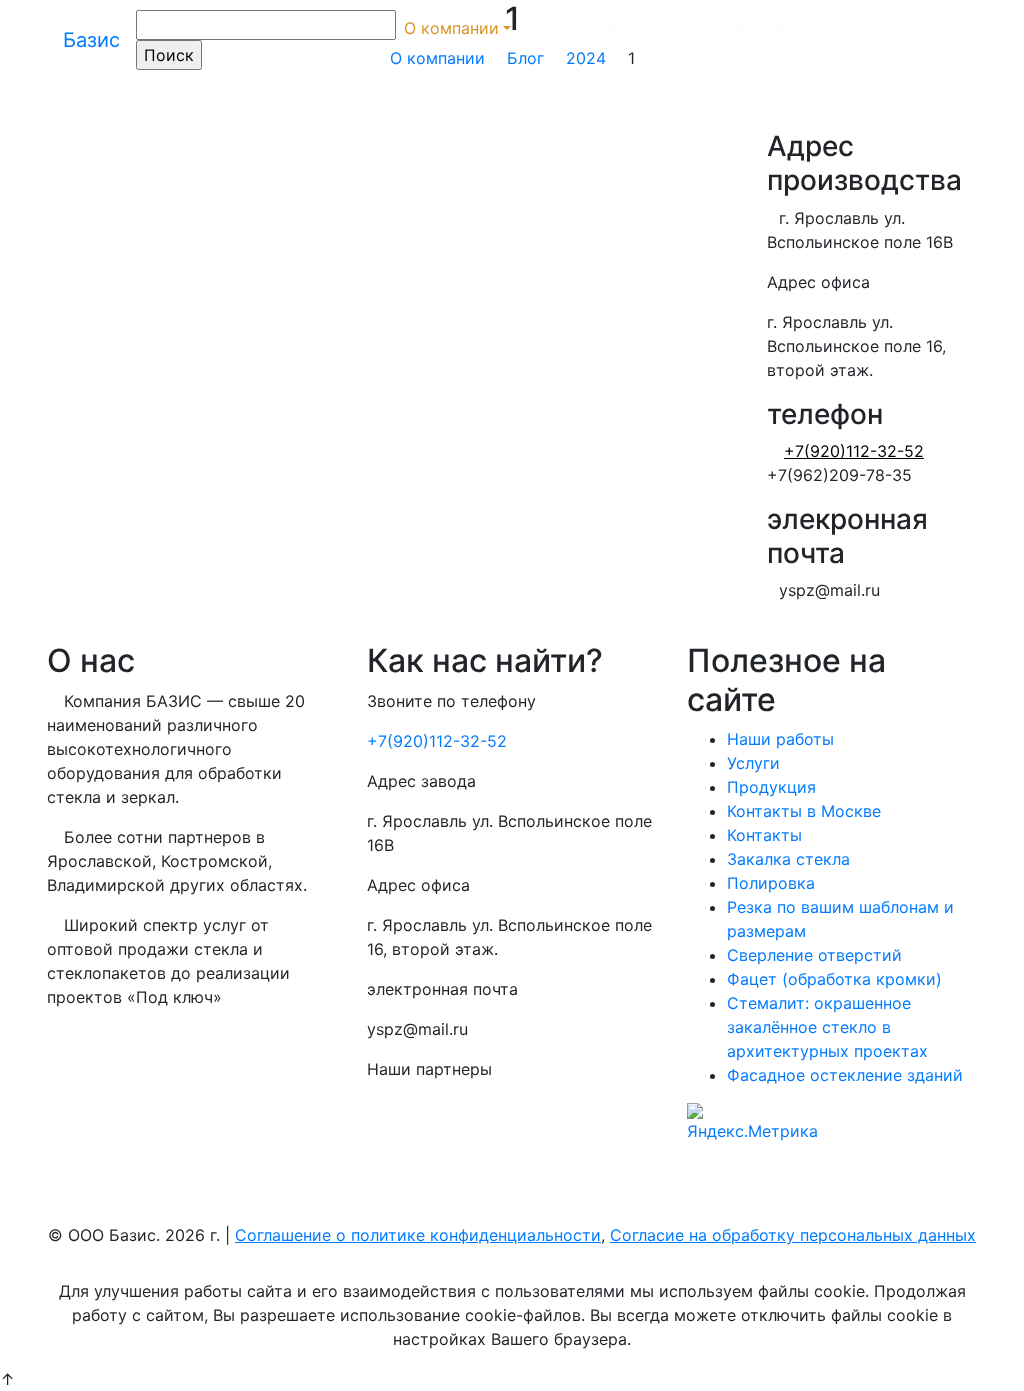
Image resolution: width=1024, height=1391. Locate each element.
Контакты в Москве (804, 811)
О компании (451, 28)
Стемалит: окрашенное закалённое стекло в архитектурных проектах (827, 1027)
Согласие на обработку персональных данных (793, 1235)
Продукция (571, 28)
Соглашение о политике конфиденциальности (418, 1235)
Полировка (771, 883)
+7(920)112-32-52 (437, 741)
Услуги (658, 28)
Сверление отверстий (814, 955)
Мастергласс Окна (440, 1149)
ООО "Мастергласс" (444, 1109)
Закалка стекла (788, 859)
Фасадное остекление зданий (845, 1075)
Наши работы (730, 40)
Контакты (812, 28)
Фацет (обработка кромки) (834, 979)
